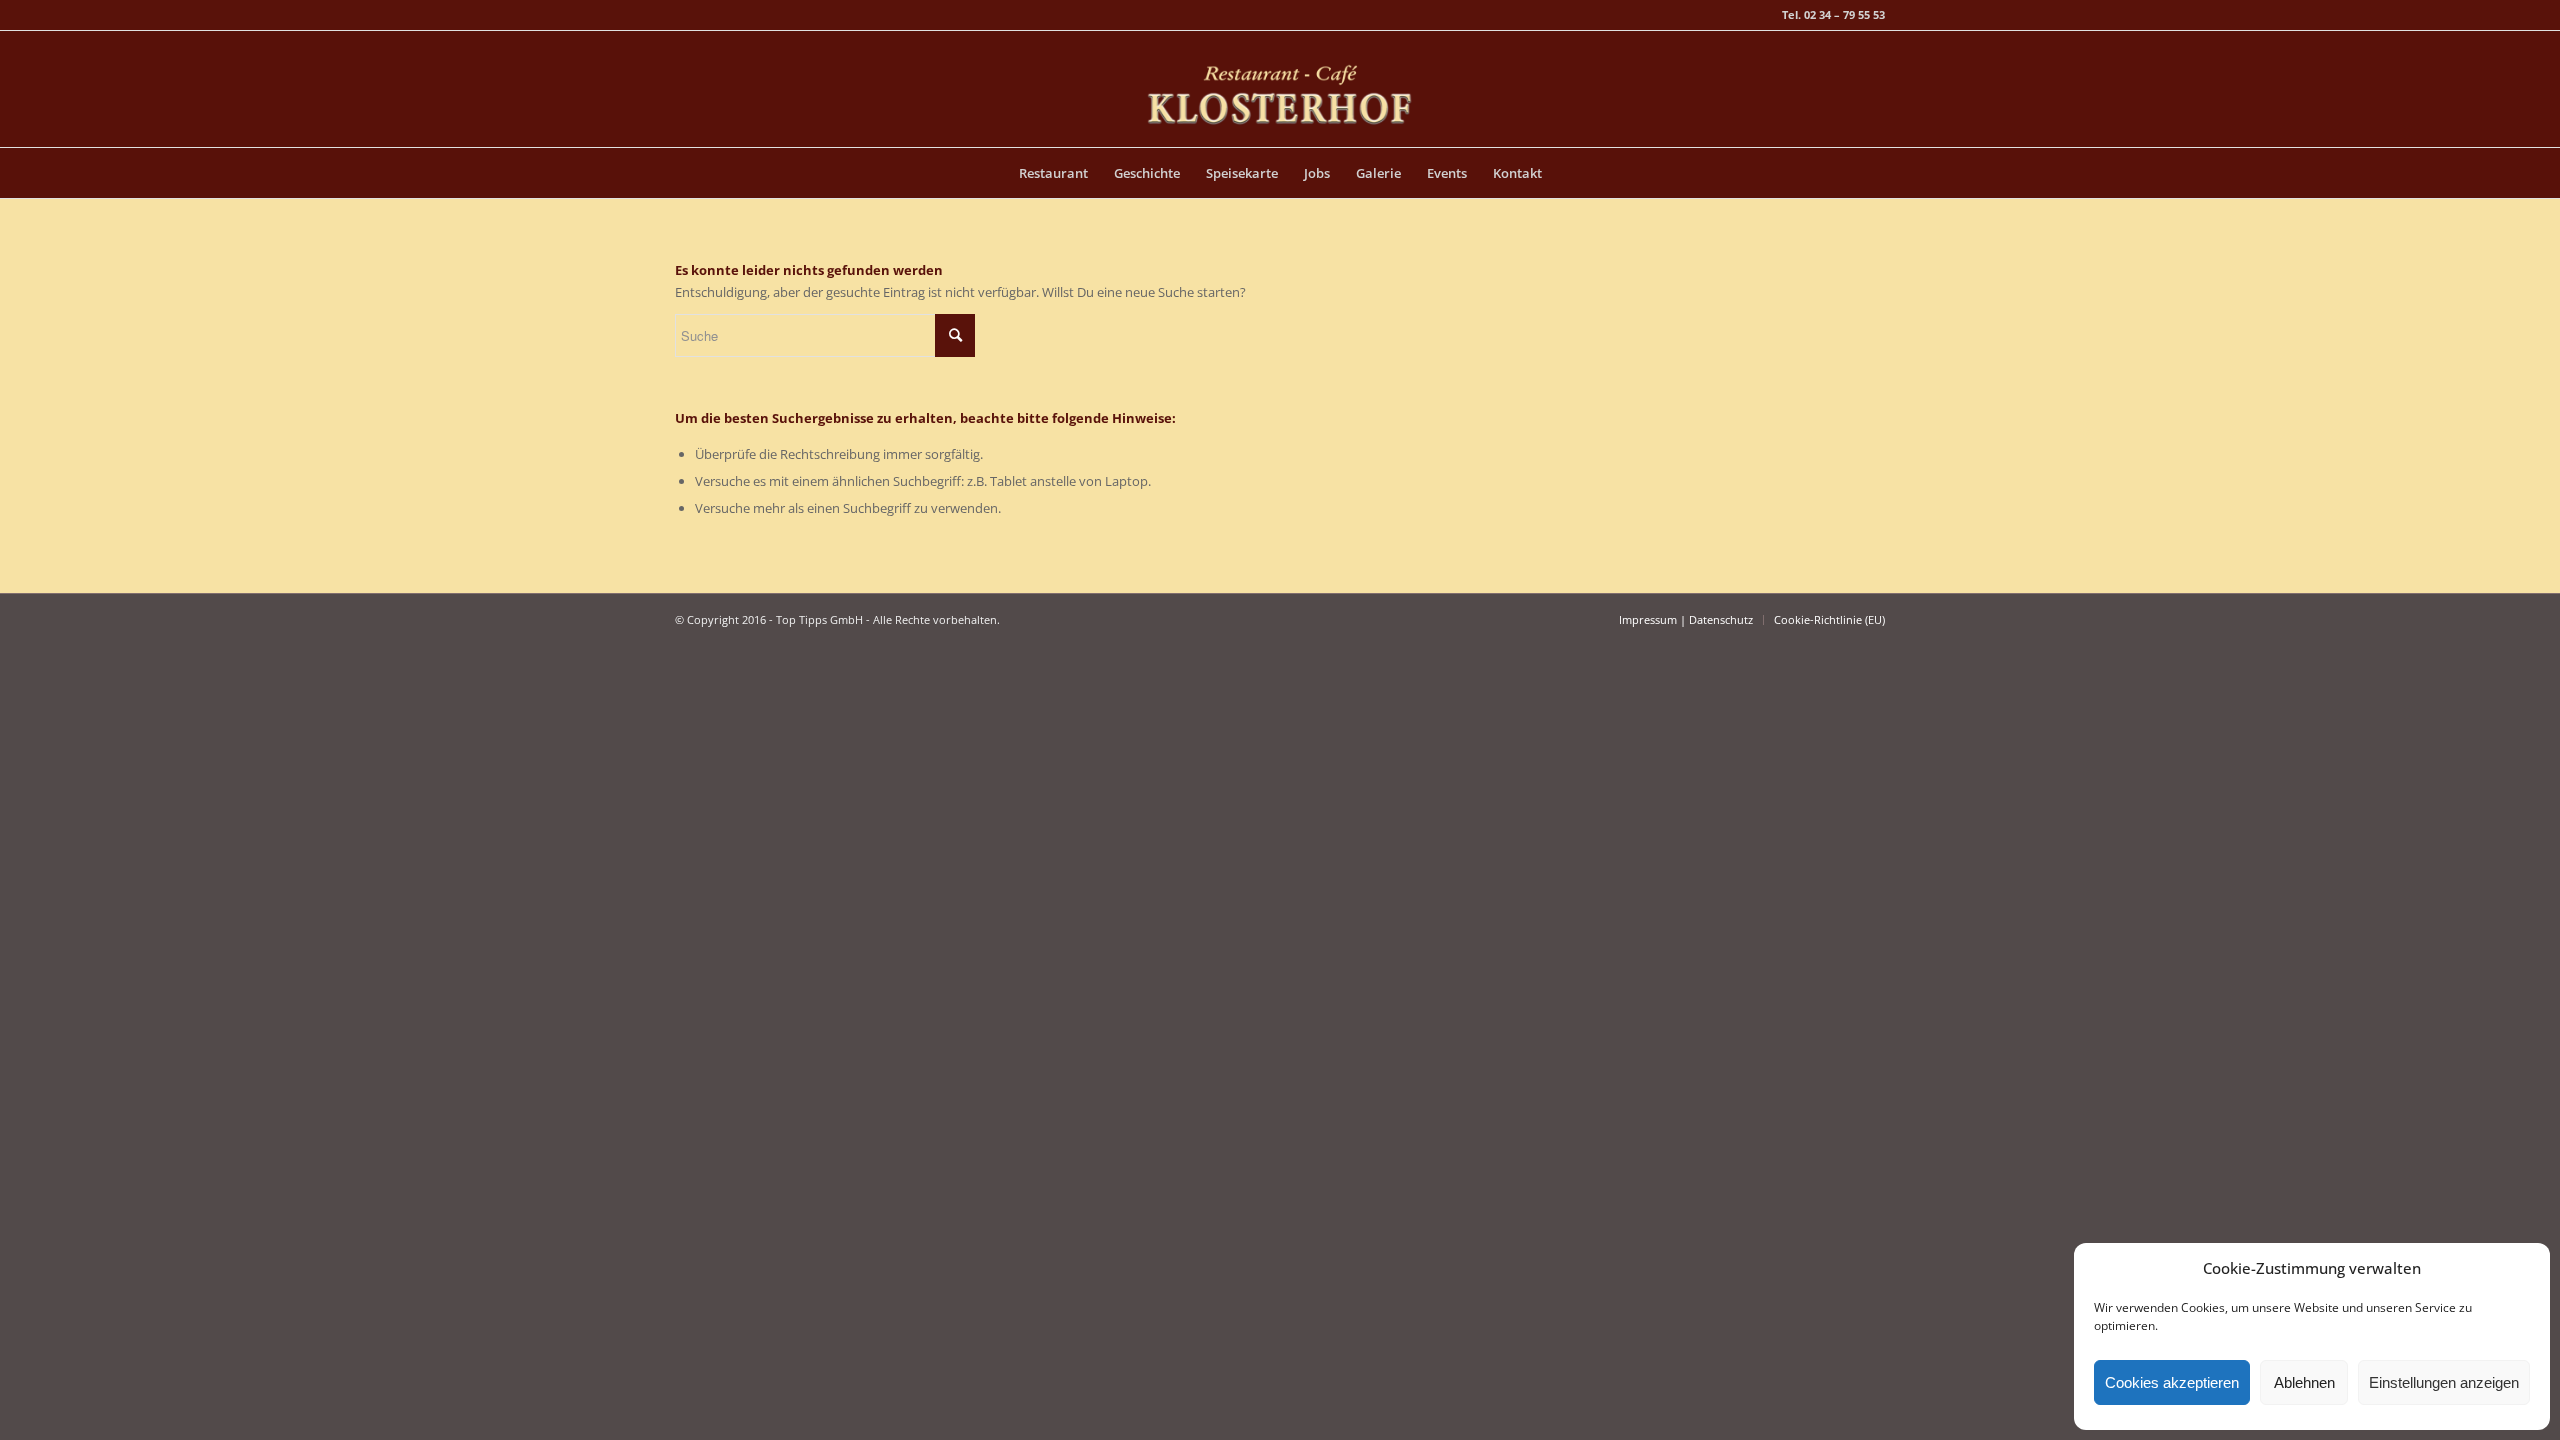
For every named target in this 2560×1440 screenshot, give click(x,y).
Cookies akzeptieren (2172, 1382)
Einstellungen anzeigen (2444, 1382)
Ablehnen (2304, 1382)
